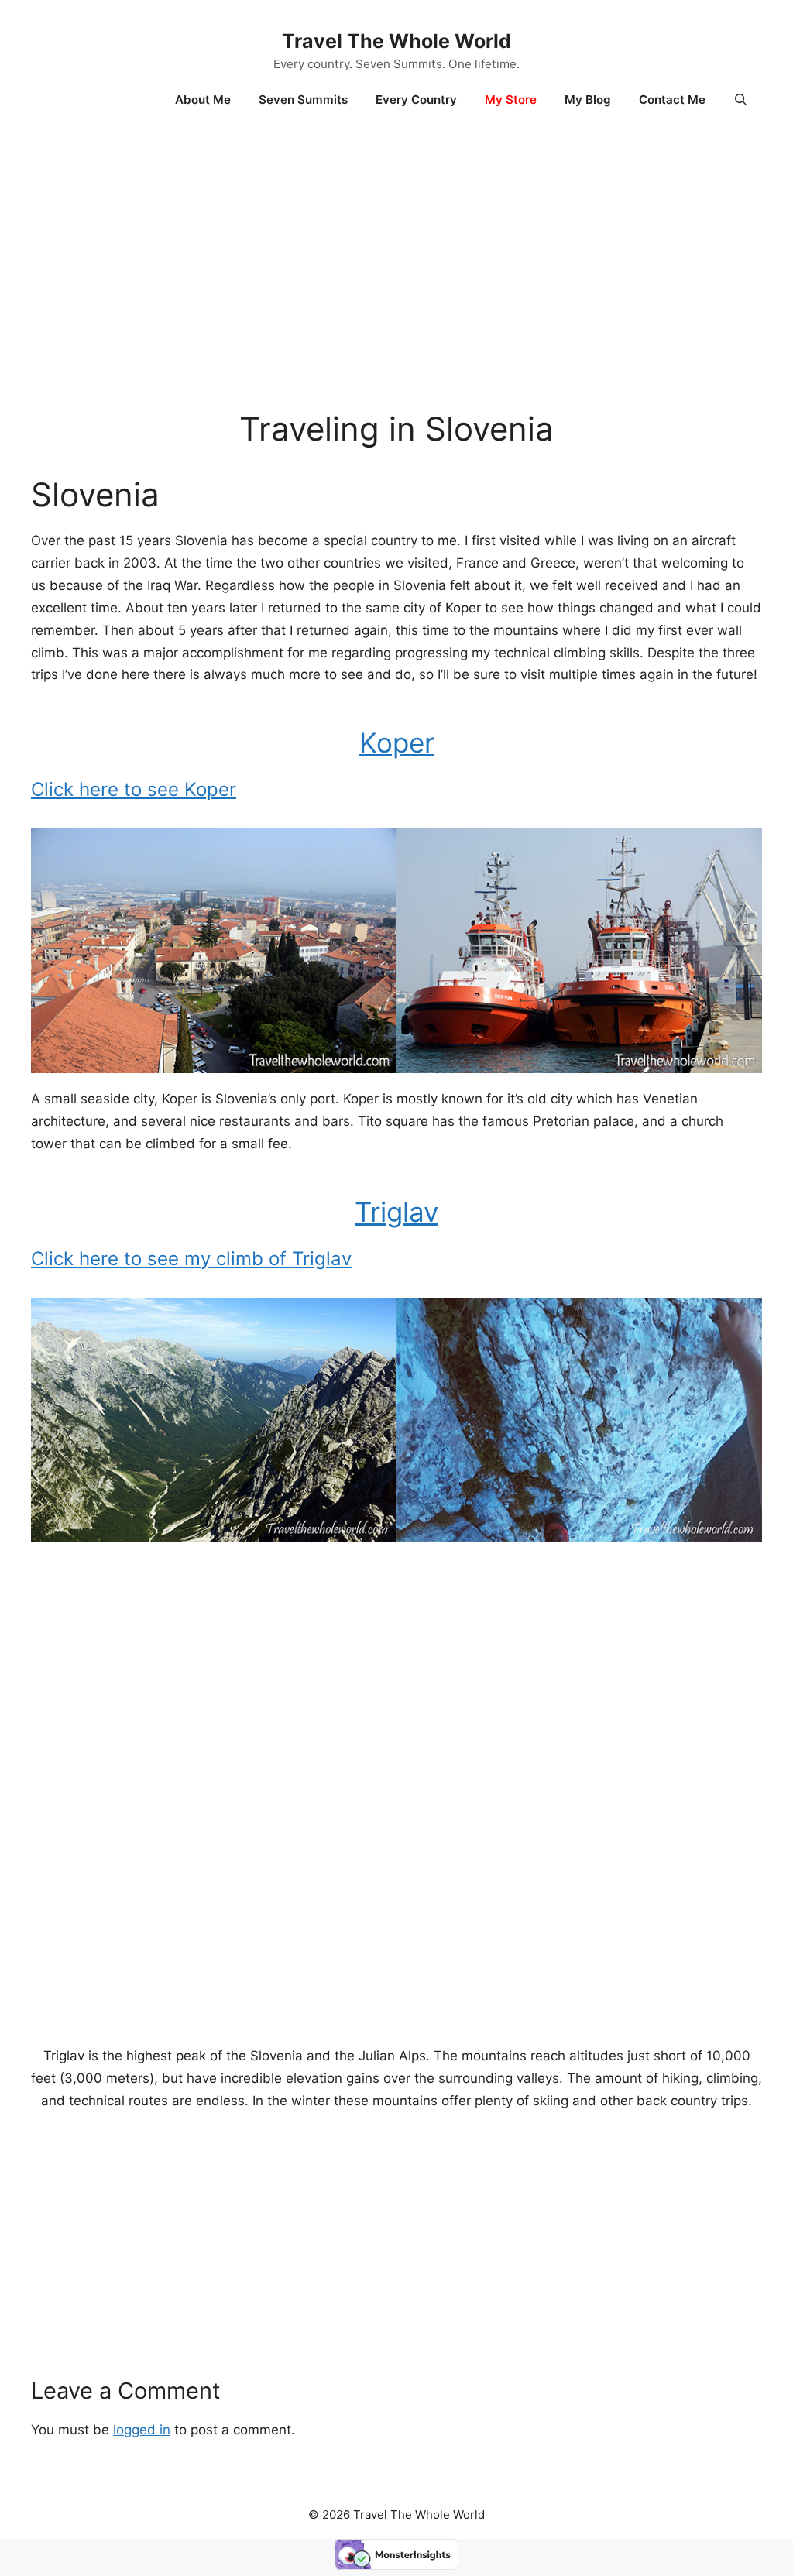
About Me (203, 99)
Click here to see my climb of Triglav (191, 1259)
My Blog (588, 99)
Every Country (416, 99)
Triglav (396, 1212)
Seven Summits (303, 99)
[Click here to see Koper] (396, 1068)
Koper (397, 743)
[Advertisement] (396, 255)
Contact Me (672, 99)
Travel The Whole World (396, 41)
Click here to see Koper (134, 789)
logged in (142, 2430)
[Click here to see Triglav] (396, 1537)
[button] (741, 100)
